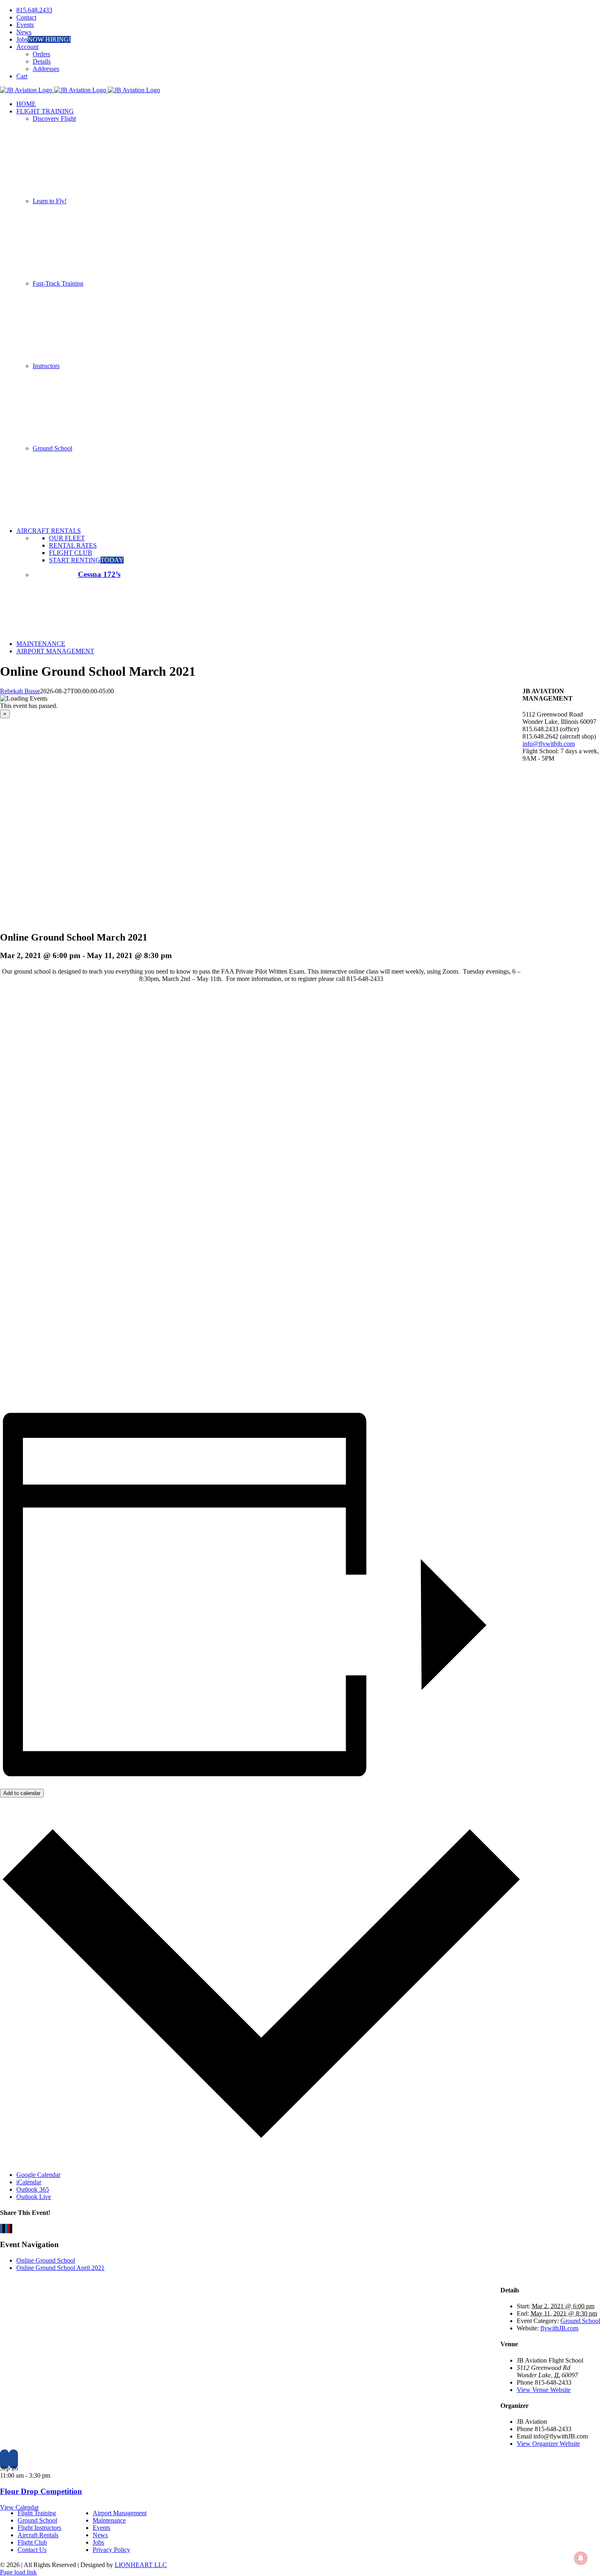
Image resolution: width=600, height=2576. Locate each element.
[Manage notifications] (581, 2558)
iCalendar (29, 2182)
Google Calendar (38, 2175)
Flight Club (32, 2542)
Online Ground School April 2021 (60, 2268)
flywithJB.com (559, 2328)
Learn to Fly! (50, 201)
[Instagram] (13, 2459)
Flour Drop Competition (41, 2491)
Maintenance (109, 2520)
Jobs (98, 2542)
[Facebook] (4, 2459)
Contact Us (32, 2550)
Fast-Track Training (58, 283)
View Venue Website (544, 2390)
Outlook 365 (33, 2189)
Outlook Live (34, 2197)
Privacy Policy (111, 2550)
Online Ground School (46, 2260)
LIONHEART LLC (141, 2565)
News (100, 2535)
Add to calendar (22, 1793)
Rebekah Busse (20, 691)
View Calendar (19, 2507)
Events (101, 2528)
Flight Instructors (39, 2528)
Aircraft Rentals (38, 2535)
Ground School (52, 448)
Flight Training (37, 2513)
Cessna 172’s (99, 574)
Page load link (18, 2572)
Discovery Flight (54, 119)
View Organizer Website (548, 2444)
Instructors (46, 366)
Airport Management (120, 2513)
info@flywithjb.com (549, 744)
